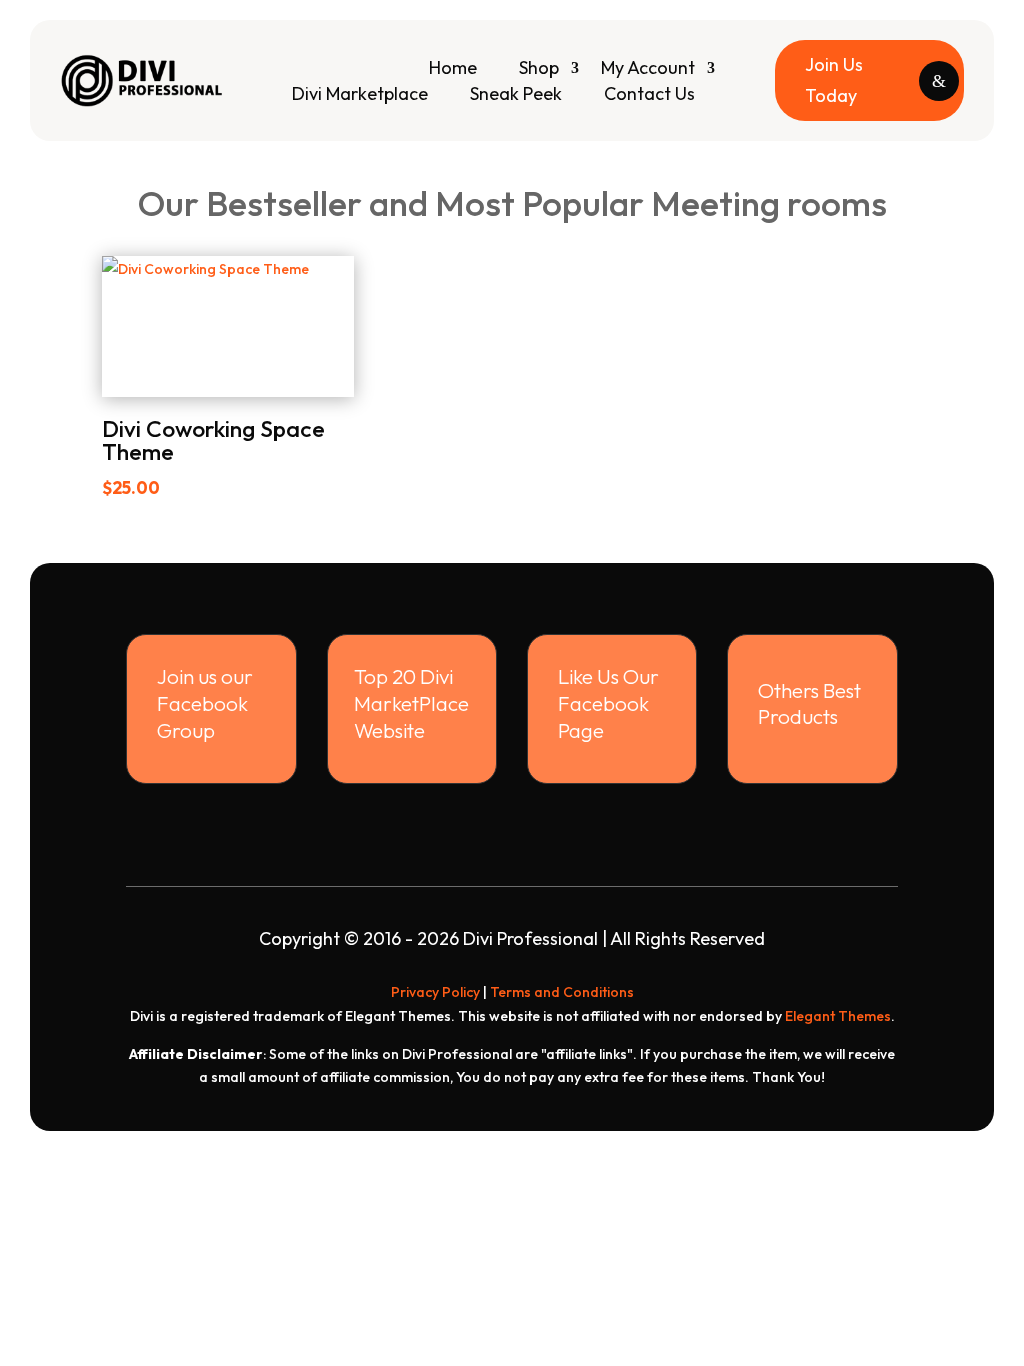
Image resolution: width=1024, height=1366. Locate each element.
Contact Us (649, 93)
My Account (648, 67)
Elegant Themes (838, 1016)
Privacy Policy (435, 992)
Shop (539, 67)
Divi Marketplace (360, 93)
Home (453, 67)
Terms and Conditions (562, 992)
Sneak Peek (516, 93)
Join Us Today (834, 80)
